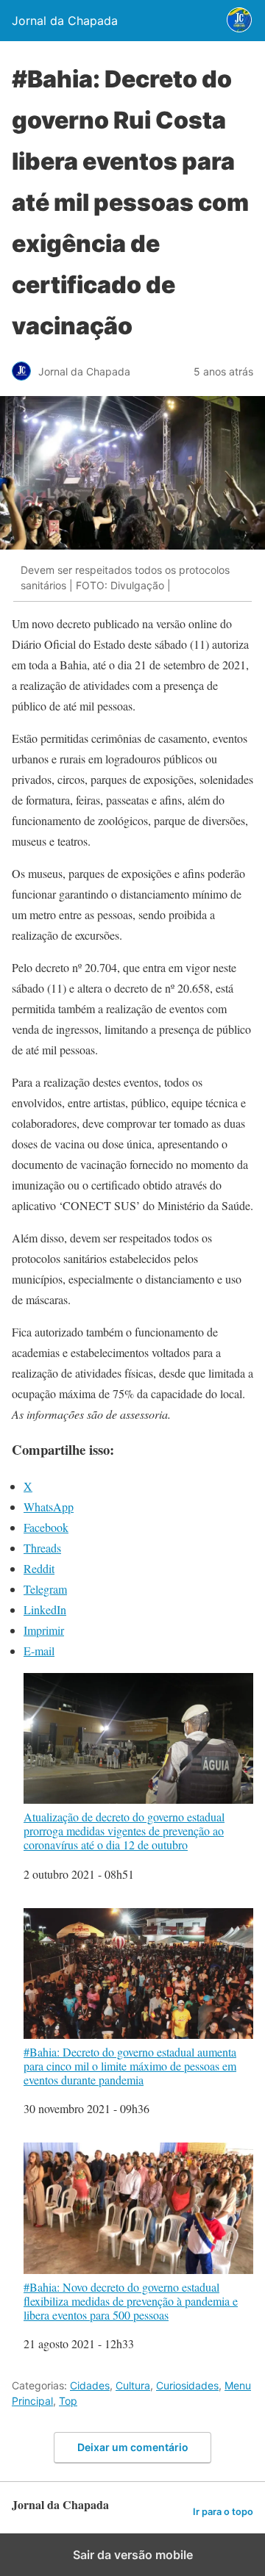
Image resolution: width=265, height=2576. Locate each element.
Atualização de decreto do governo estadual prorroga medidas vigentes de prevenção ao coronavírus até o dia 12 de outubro (124, 1831)
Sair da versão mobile (133, 2555)
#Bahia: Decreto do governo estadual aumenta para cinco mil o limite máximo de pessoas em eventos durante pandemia (130, 2066)
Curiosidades (187, 2385)
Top (68, 2401)
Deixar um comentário (133, 2447)
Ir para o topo (223, 2512)
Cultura (133, 2385)
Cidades (90, 2385)
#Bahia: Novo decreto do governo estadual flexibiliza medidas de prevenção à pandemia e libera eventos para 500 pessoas (131, 2300)
